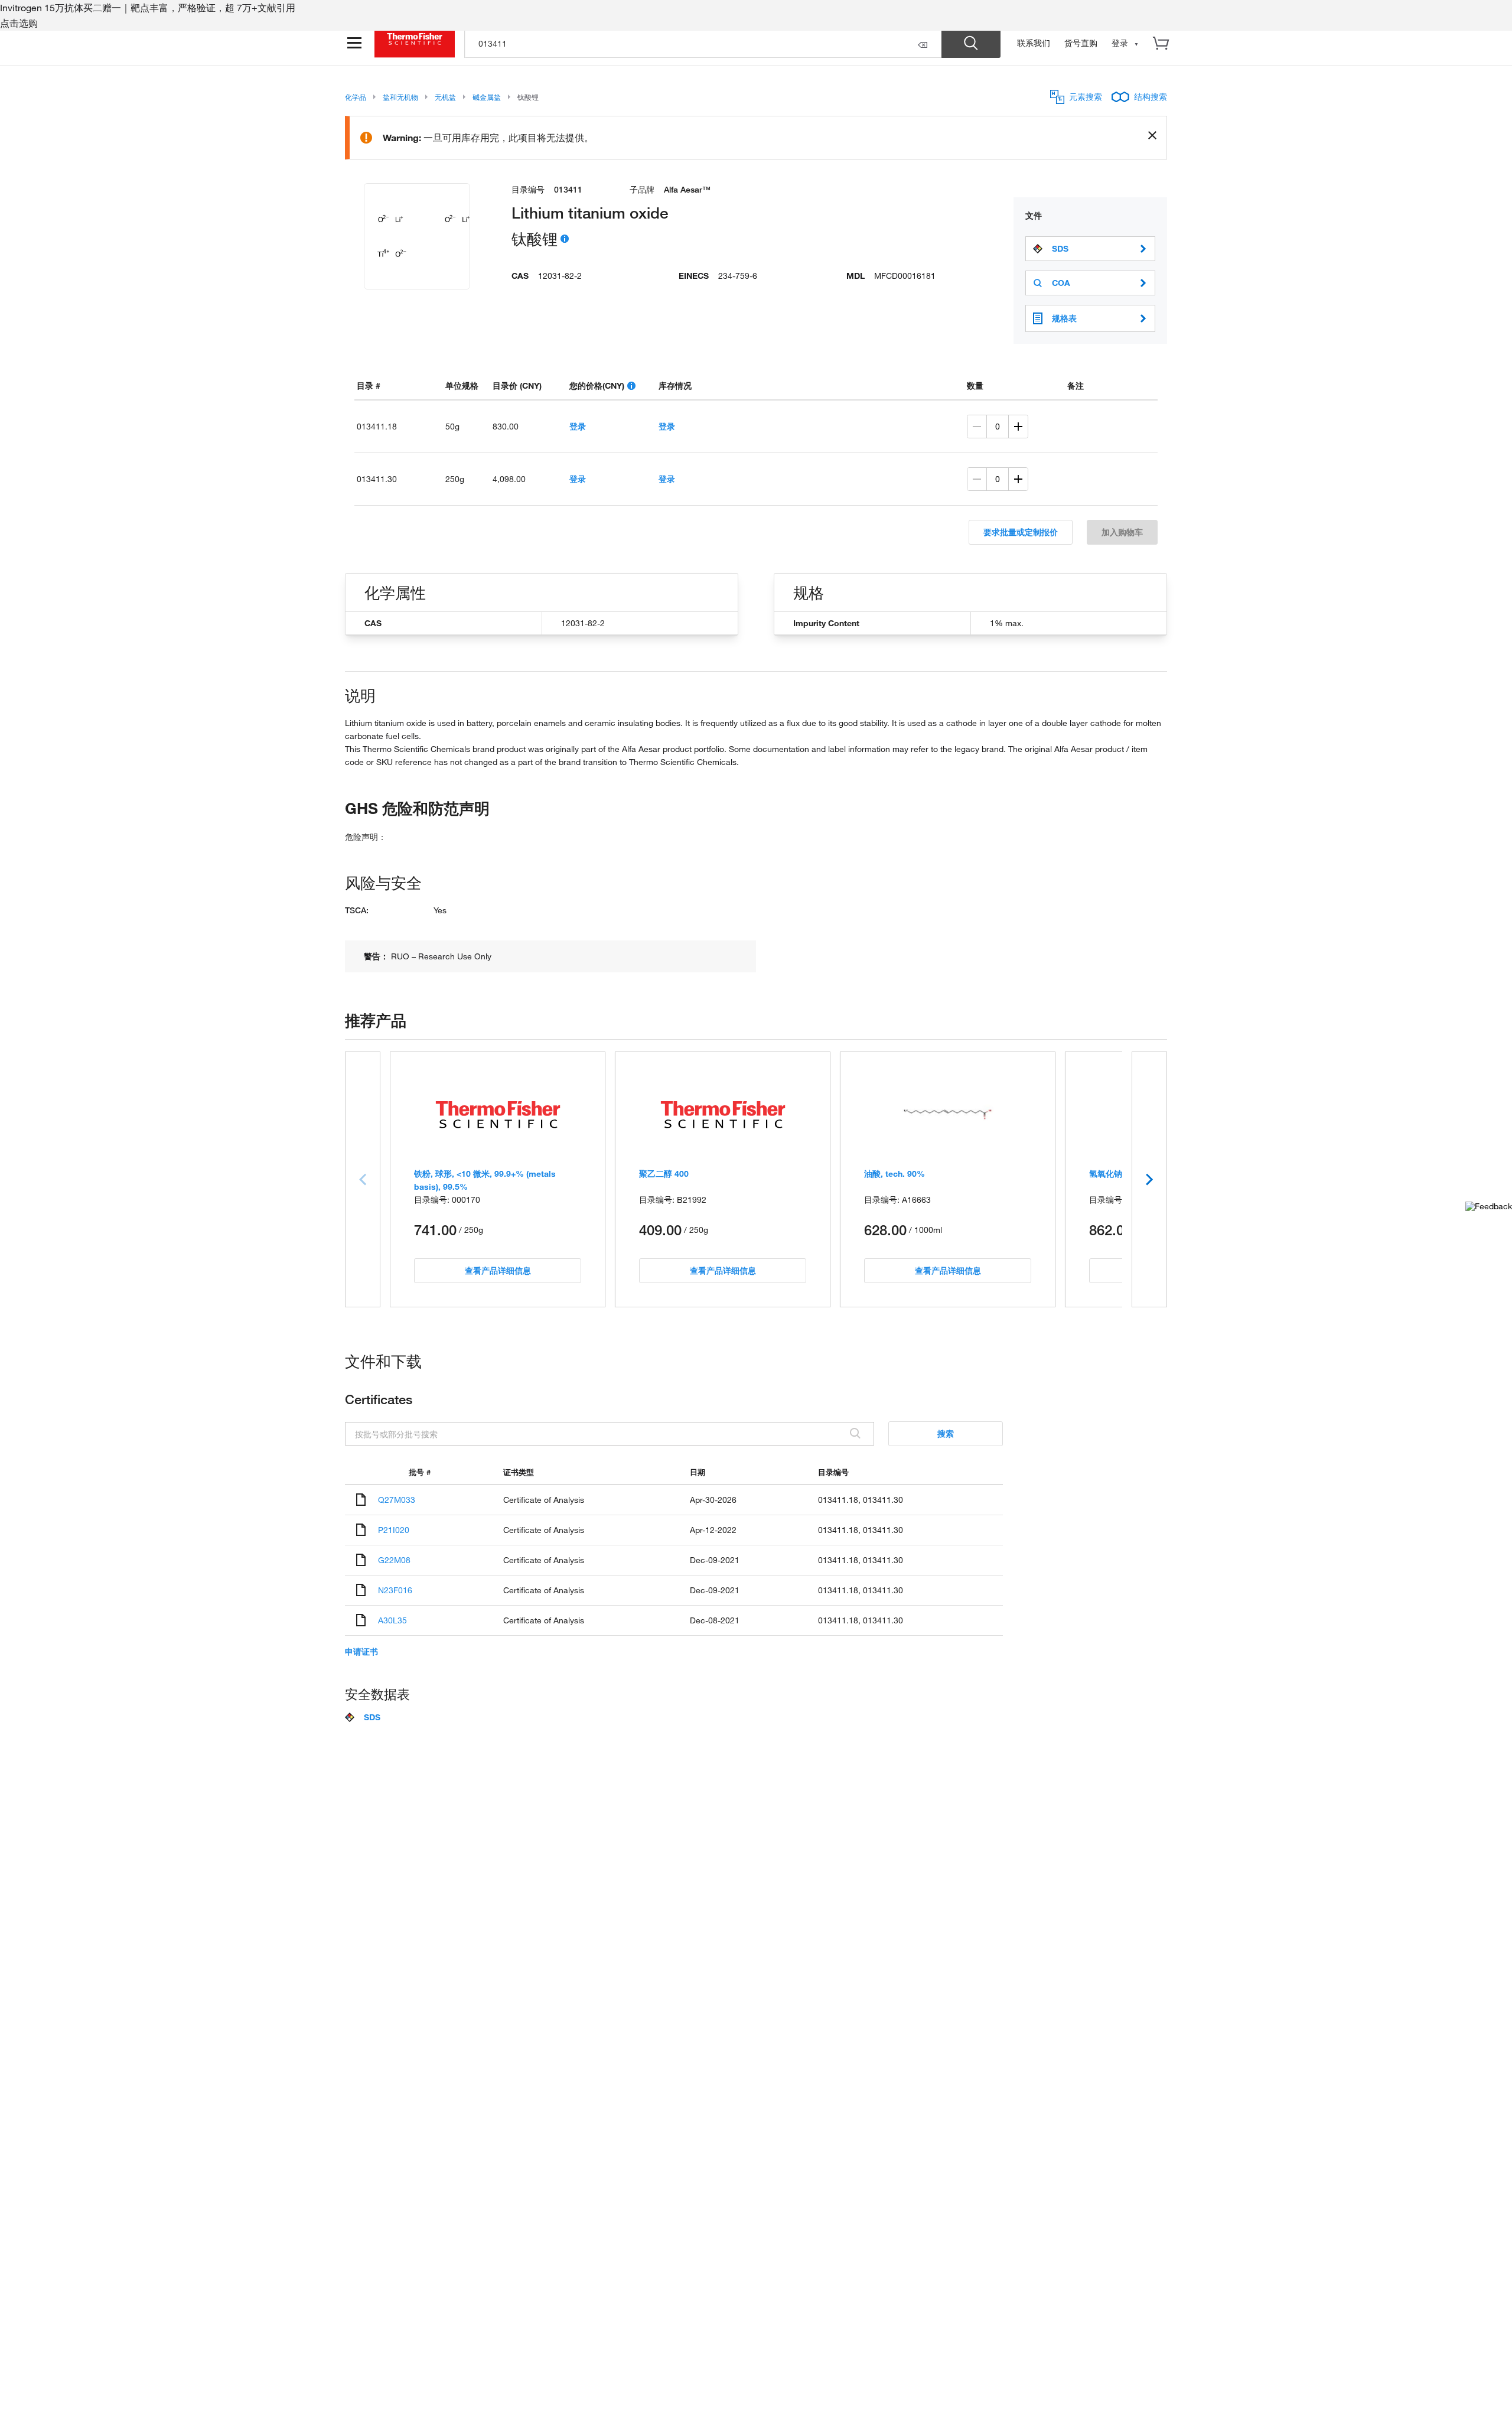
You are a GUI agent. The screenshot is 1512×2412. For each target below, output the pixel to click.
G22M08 (394, 1560)
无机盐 (445, 97)
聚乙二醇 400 (664, 1174)
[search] (703, 43)
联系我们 (1034, 43)
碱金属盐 (487, 97)
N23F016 (395, 1590)
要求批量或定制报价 (1021, 532)
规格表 (1064, 318)
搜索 (946, 1433)
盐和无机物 (400, 97)
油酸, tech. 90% (895, 1174)
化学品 (356, 97)
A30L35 (392, 1620)
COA (1061, 283)
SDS (1060, 249)
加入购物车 (1122, 532)
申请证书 (361, 1652)
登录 (578, 426)
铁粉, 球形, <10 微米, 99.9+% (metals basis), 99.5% (485, 1180)
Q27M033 (397, 1500)
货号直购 (1081, 43)
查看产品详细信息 (498, 1270)
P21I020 (394, 1530)
